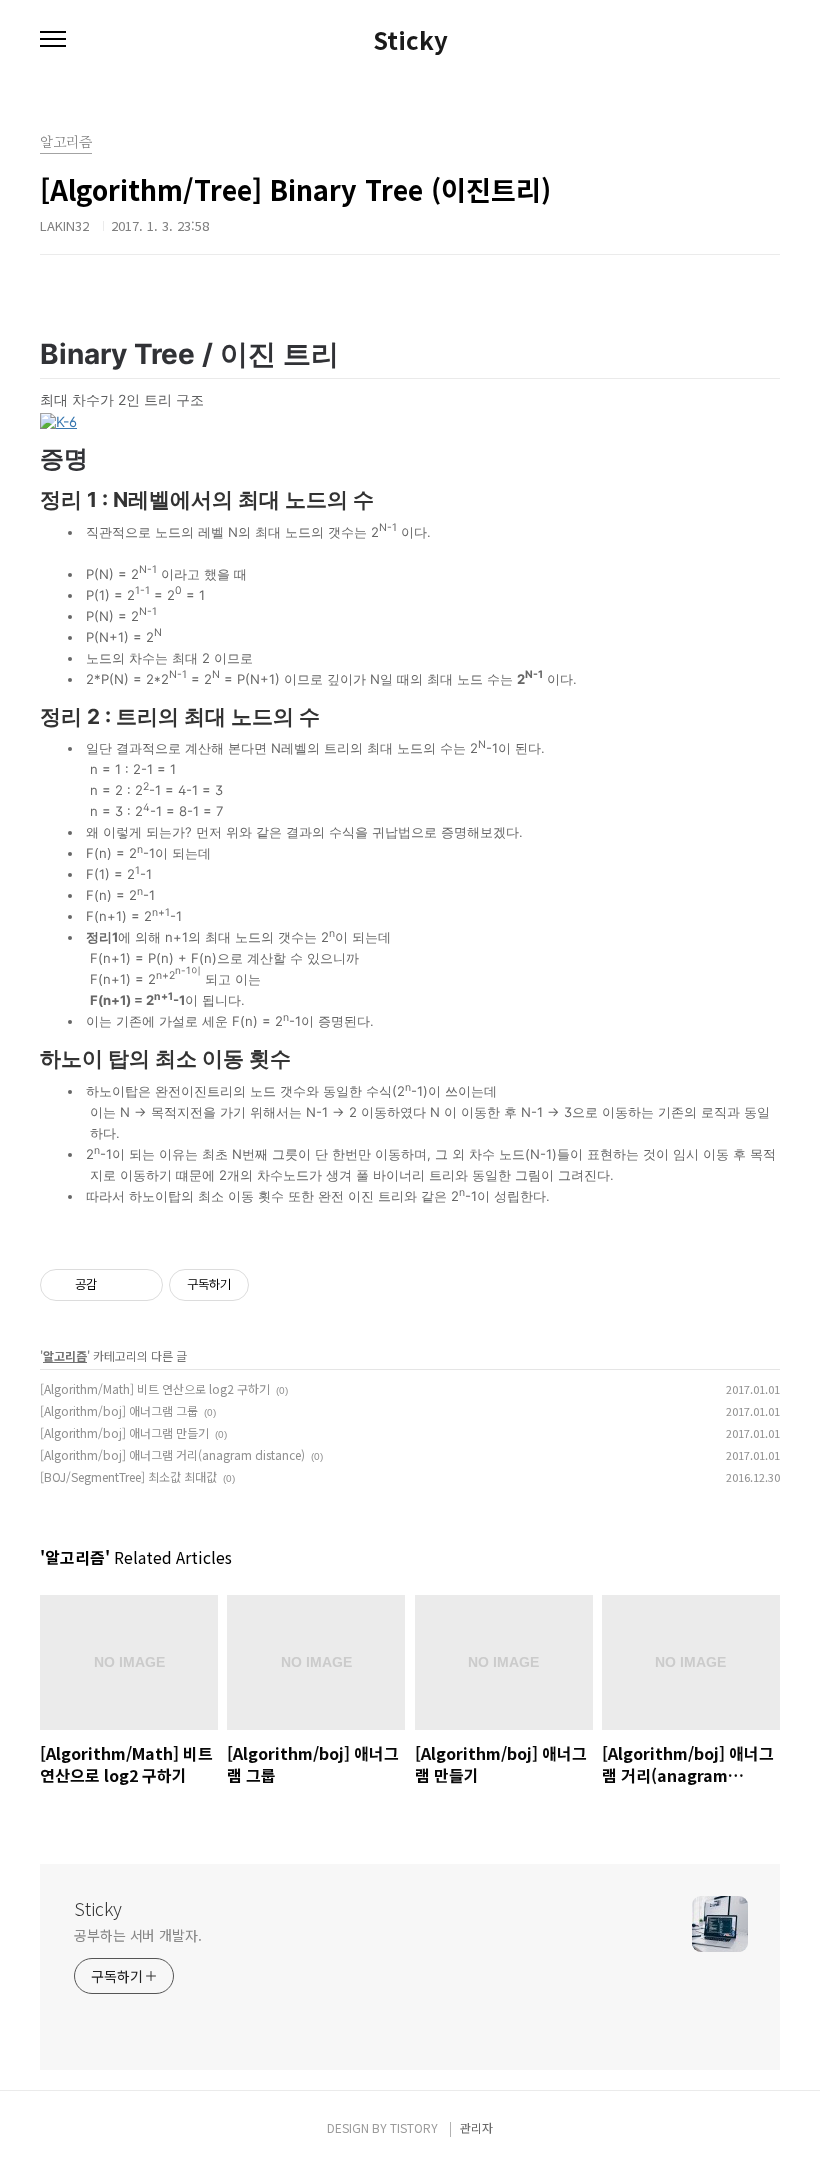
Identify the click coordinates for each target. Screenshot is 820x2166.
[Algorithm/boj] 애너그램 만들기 (124, 1432)
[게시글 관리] (140, 1285)
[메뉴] (53, 40)
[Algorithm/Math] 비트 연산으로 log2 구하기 (155, 1388)
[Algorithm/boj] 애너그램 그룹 (119, 1410)
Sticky (410, 40)
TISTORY (414, 2127)
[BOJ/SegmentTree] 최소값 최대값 (128, 1476)
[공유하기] (115, 1285)
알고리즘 (65, 1355)
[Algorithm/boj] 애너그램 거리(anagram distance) (172, 1454)
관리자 (476, 2127)
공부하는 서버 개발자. (138, 1935)
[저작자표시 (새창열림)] (258, 1285)
